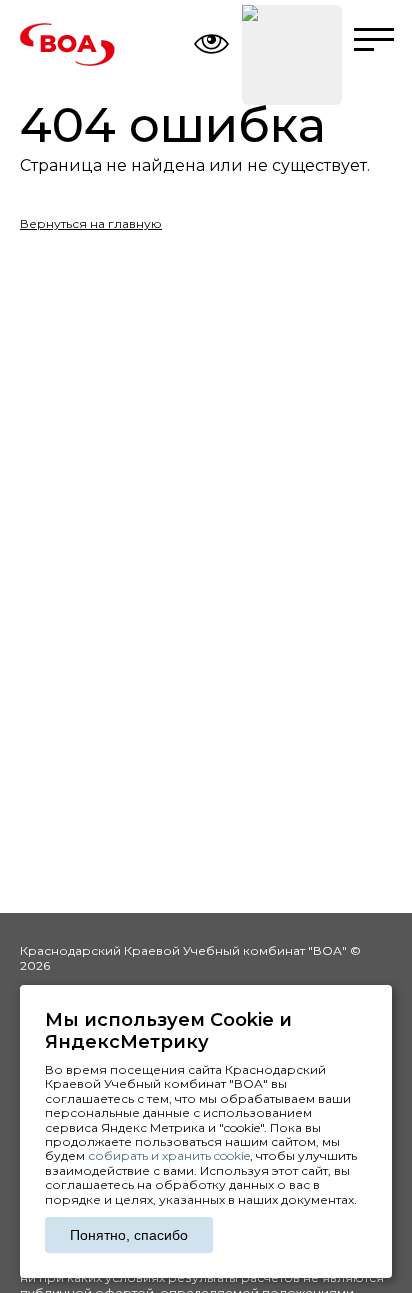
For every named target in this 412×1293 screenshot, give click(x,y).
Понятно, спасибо (129, 1235)
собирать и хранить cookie (169, 1155)
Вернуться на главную (91, 223)
